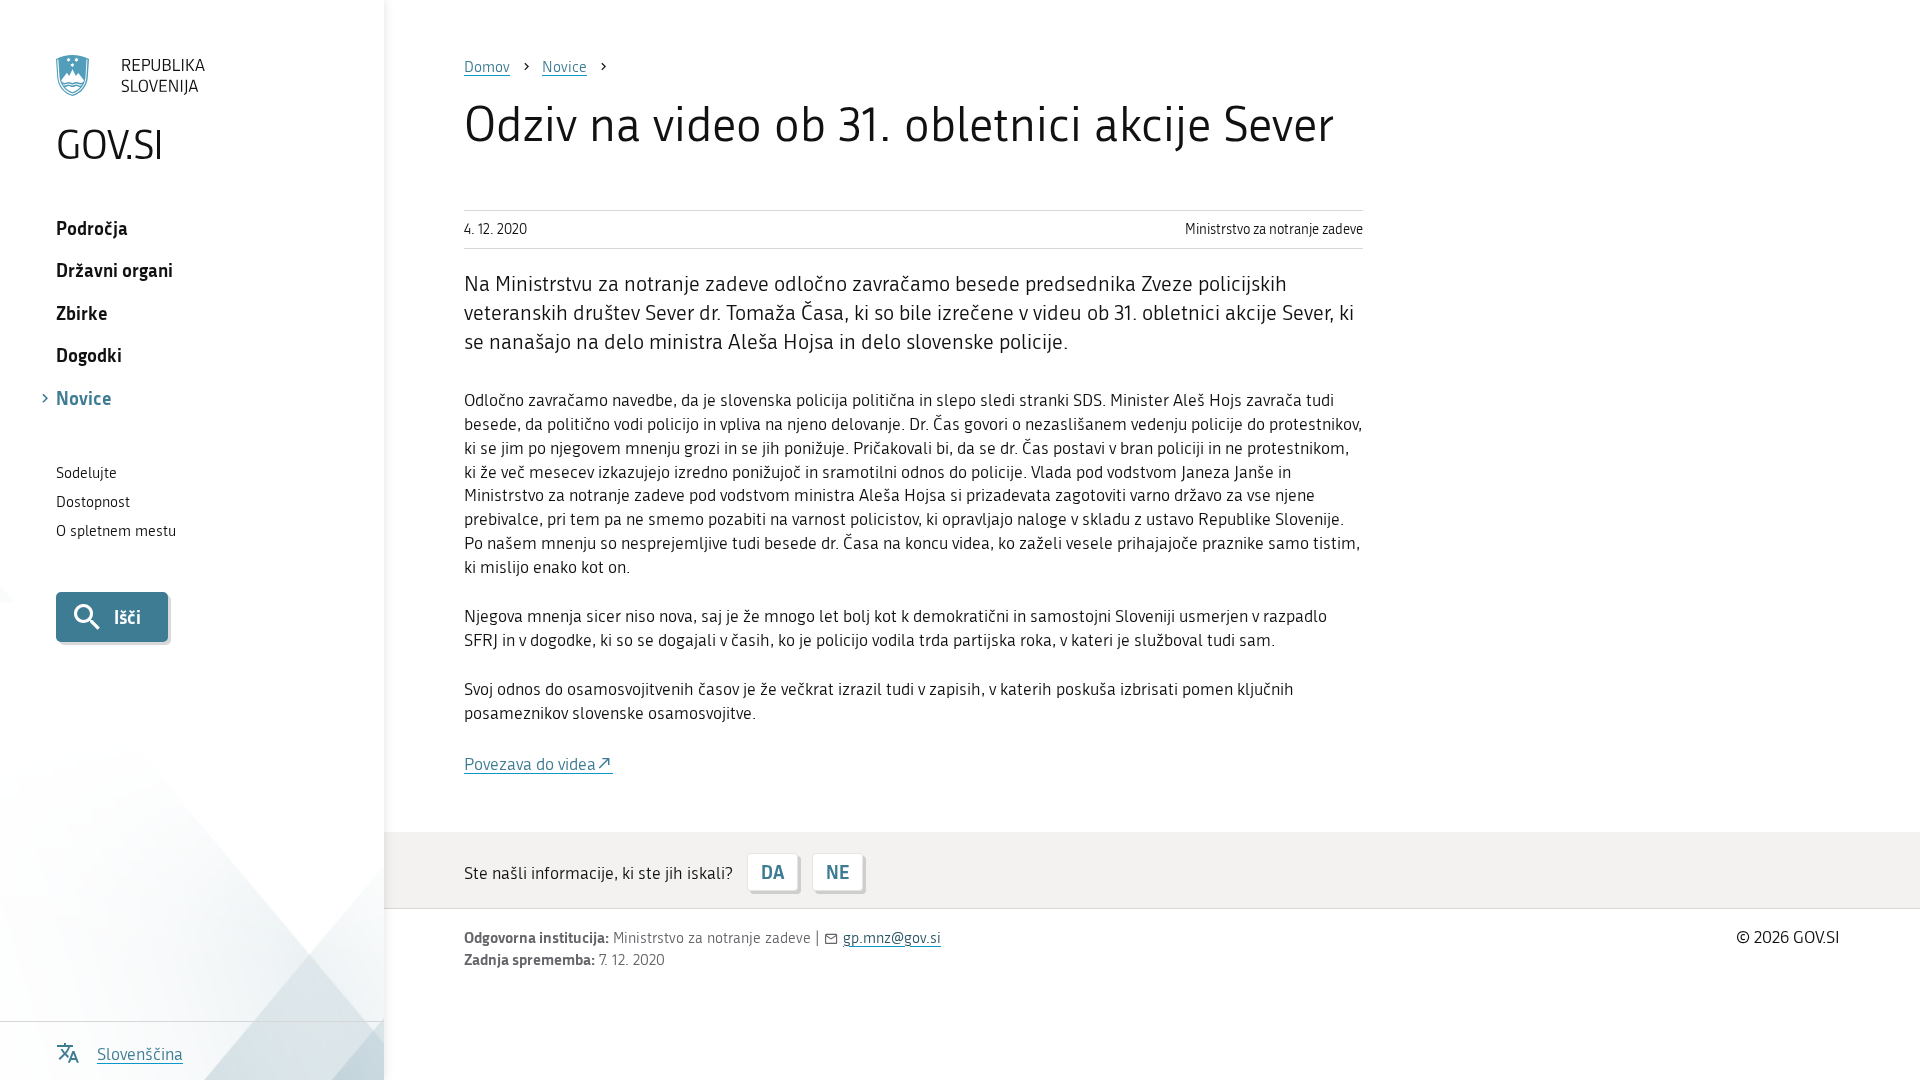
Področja (92, 228)
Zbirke (82, 313)
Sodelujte (86, 473)
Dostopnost (93, 502)
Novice (84, 398)
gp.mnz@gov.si (892, 938)
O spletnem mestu (116, 531)
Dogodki (89, 355)
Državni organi (114, 270)
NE (837, 872)
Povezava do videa (530, 764)
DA (772, 872)
